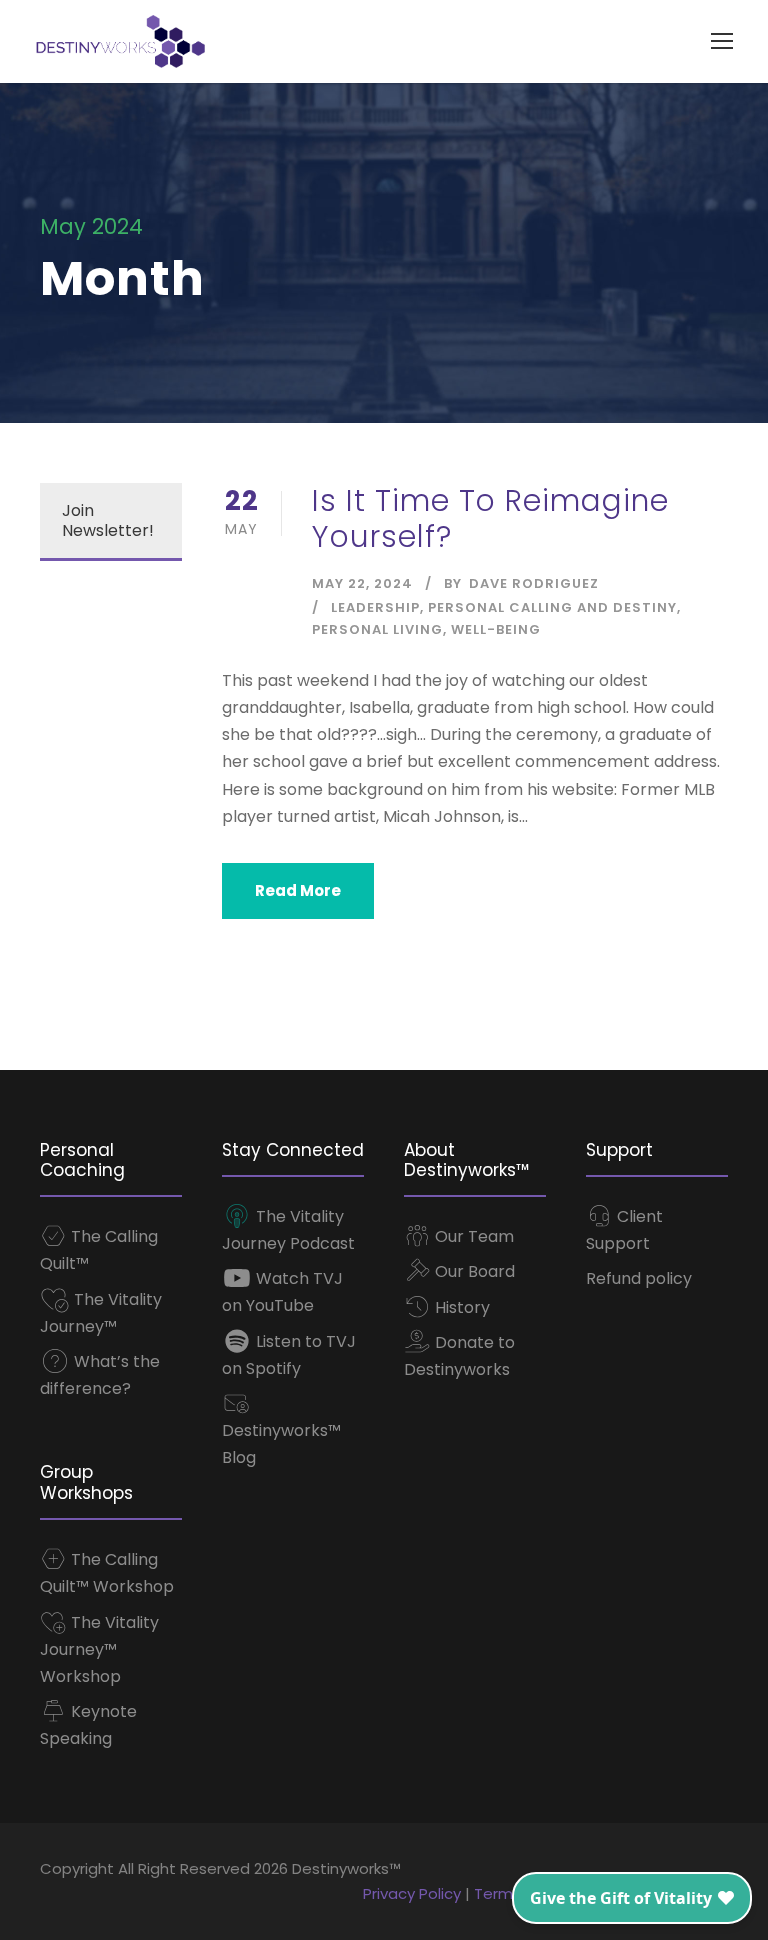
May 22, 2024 (362, 583)
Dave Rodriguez (534, 583)
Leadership (375, 607)
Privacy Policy (412, 1893)
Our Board (473, 1271)
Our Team (472, 1236)
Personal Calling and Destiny (552, 607)
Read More (298, 890)
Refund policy (639, 1278)
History (460, 1307)
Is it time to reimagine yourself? (490, 518)
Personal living (377, 629)
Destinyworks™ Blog (281, 1444)
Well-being (496, 629)
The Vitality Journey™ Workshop (99, 1649)
